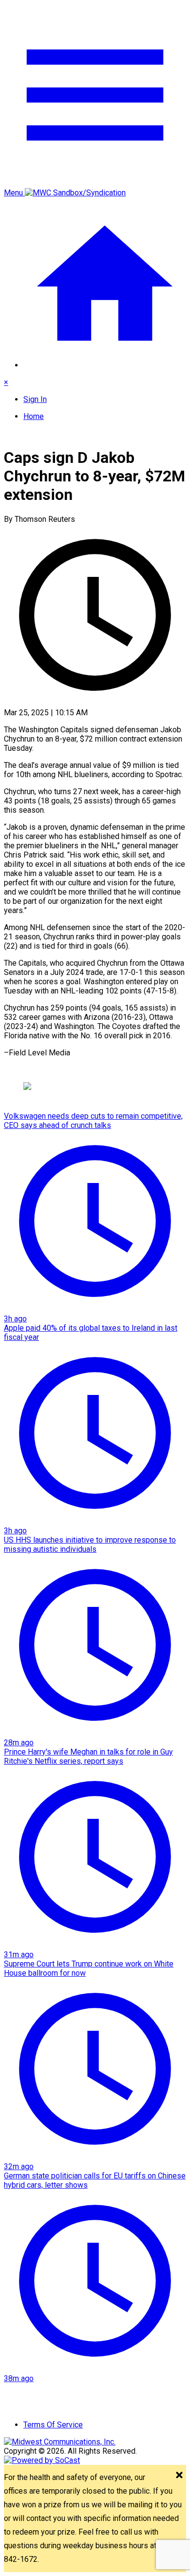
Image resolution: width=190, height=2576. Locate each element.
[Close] (179, 2476)
